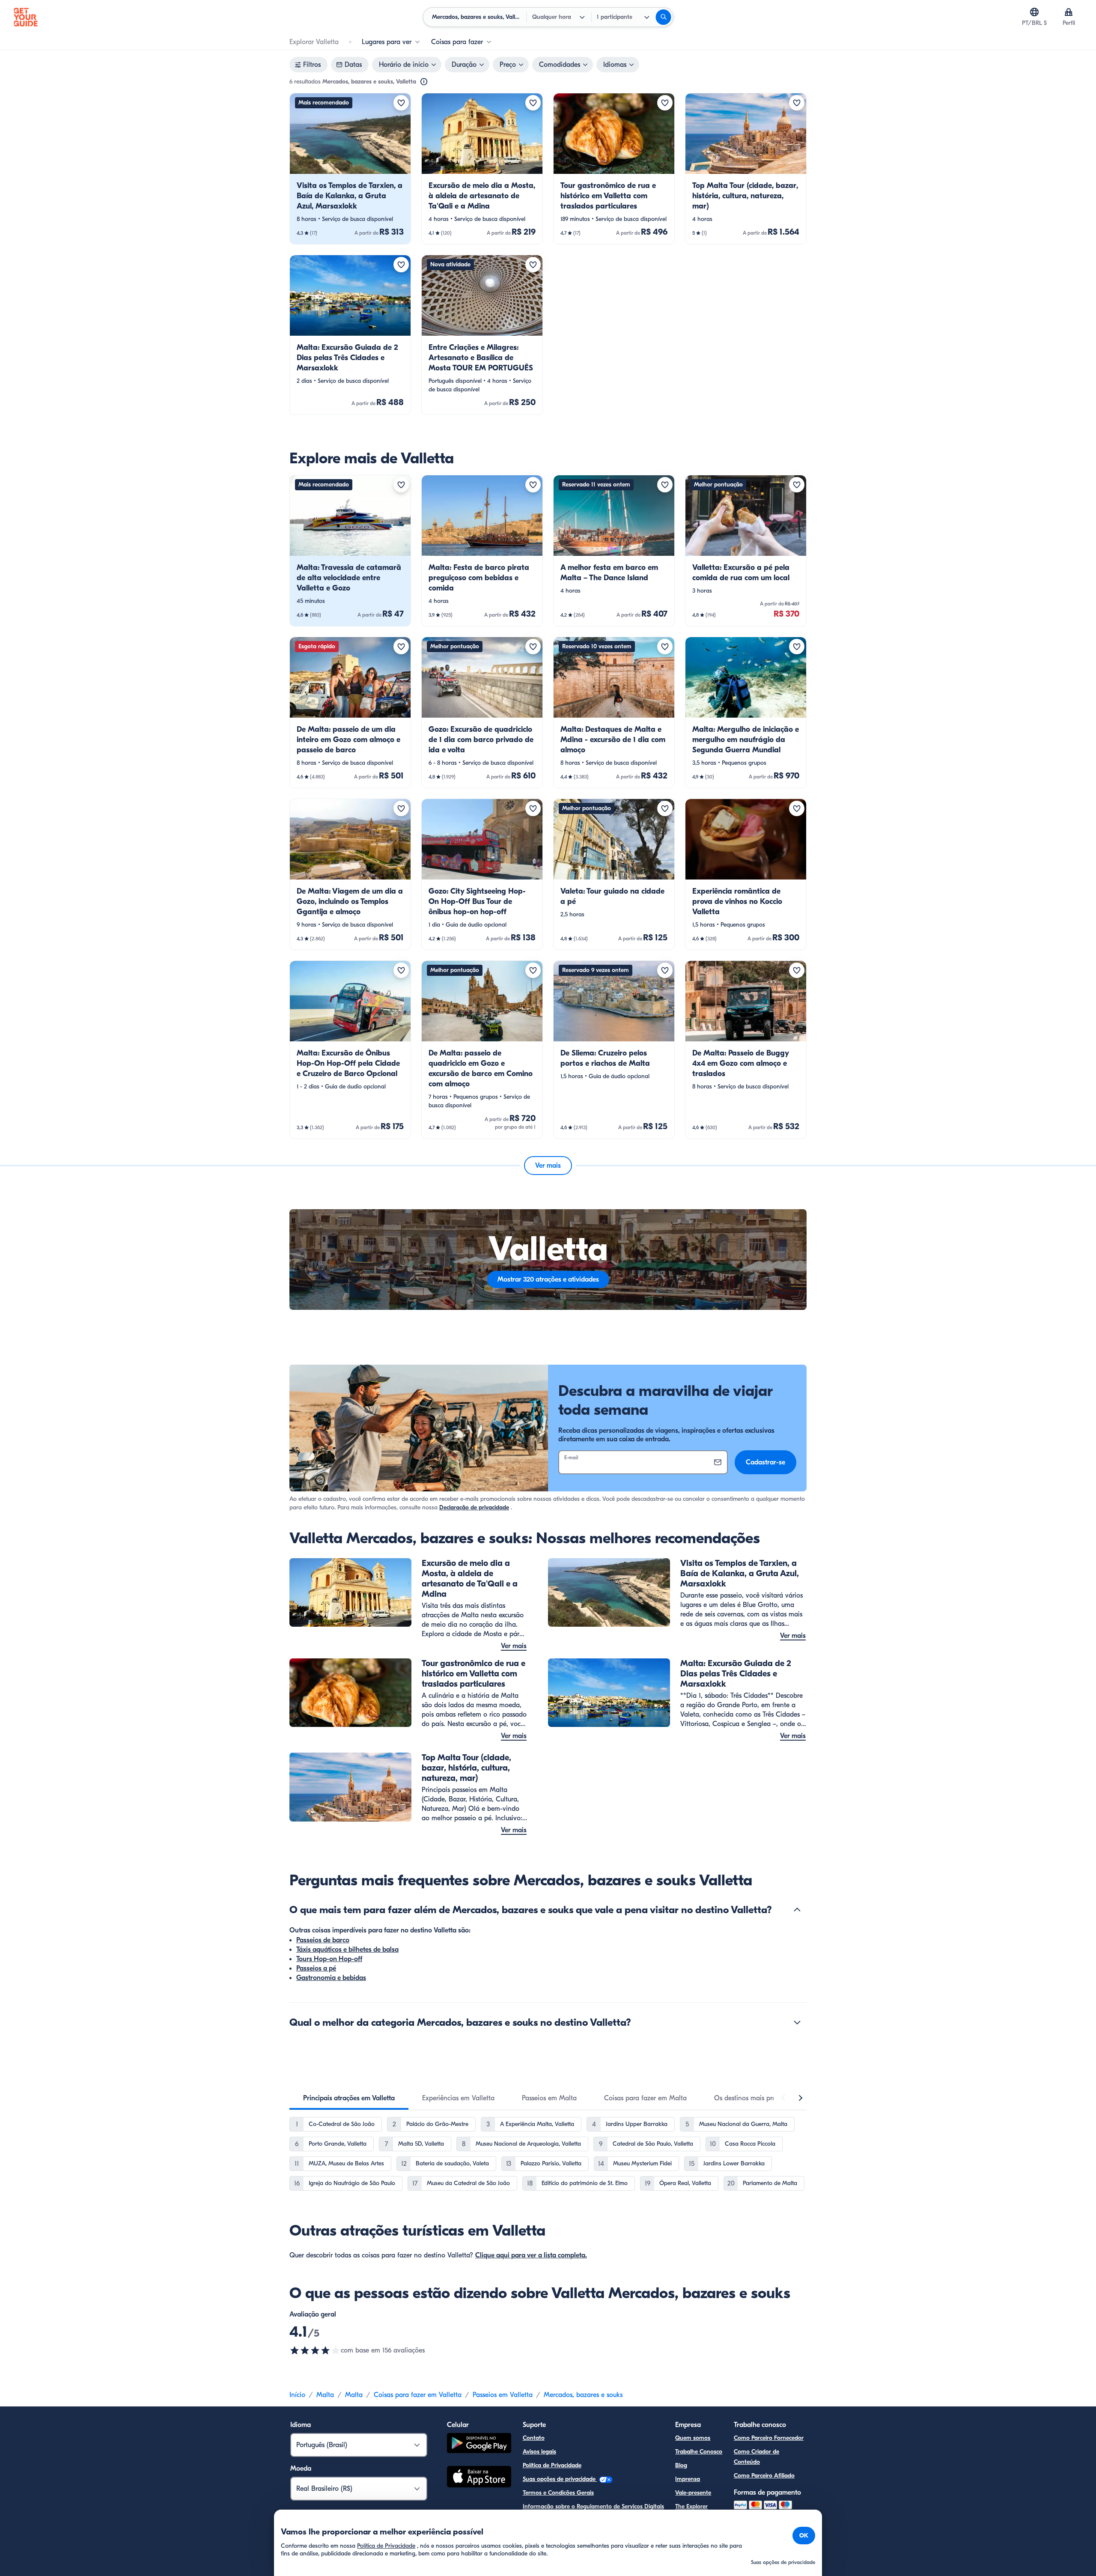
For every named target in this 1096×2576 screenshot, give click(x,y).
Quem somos (693, 2438)
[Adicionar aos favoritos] (401, 103)
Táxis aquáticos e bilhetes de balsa (347, 1950)
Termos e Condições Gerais (558, 2493)
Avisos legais (539, 2452)
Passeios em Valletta (503, 2395)
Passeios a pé (316, 1968)
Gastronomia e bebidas (331, 1978)
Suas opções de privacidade (560, 2479)
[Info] (424, 82)
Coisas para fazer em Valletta (418, 2395)
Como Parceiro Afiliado (764, 2476)
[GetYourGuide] (26, 17)
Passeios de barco (323, 1940)
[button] (350, 169)
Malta (325, 2395)
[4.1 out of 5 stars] (315, 2350)
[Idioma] (1034, 12)
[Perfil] (1069, 12)
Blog (681, 2465)
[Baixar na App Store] (479, 2478)
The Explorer (691, 2506)
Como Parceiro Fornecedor (769, 2438)
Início (297, 2395)
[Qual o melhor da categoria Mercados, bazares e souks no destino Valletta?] (797, 2022)
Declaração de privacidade (474, 1507)
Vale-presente (693, 2493)
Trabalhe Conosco (699, 2452)
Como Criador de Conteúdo (756, 2457)
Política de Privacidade (552, 2465)
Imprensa (688, 2479)
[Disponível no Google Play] (479, 2444)
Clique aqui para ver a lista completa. (531, 2255)
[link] (350, 169)
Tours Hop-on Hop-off (329, 1959)
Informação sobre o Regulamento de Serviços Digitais (593, 2506)
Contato (534, 2438)
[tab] (349, 2098)
